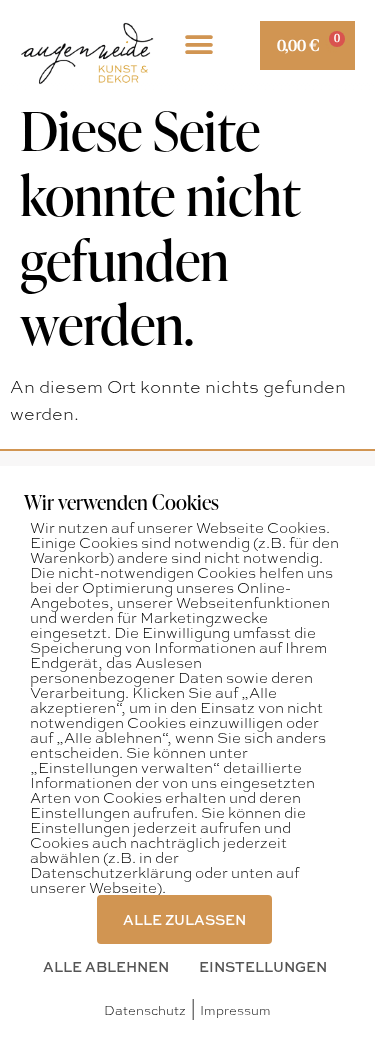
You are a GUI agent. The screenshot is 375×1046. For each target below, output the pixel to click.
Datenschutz (145, 1009)
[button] (198, 45)
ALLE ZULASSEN (184, 919)
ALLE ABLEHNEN (106, 966)
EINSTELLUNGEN (263, 966)
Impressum (235, 1009)
